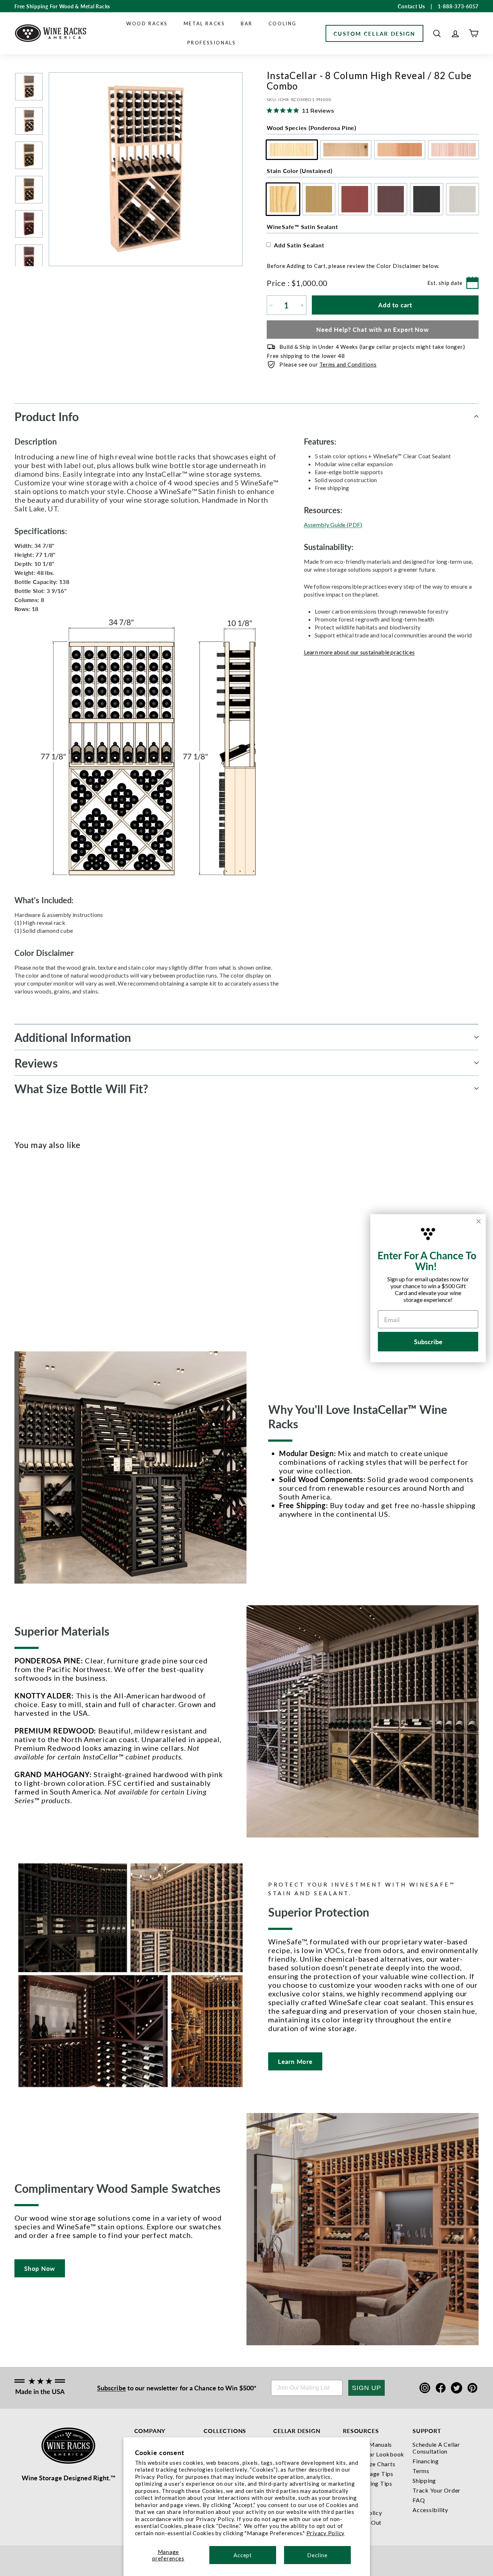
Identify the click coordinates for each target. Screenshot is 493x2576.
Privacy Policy (326, 2533)
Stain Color (299, 171)
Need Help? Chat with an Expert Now (373, 329)
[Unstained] (19, 1246)
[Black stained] (67, 1246)
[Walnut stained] (55, 1246)
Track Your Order (437, 2490)
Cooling (283, 23)
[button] (437, 33)
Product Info (47, 416)
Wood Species (311, 128)
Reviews (36, 1063)
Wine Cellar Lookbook (374, 2454)
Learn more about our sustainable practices (359, 652)
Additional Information (73, 1037)
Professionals (212, 43)
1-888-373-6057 (458, 6)
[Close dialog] (479, 1221)
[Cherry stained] (43, 1246)
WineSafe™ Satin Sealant (302, 227)
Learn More (295, 2061)
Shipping (424, 2480)
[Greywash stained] (78, 1246)
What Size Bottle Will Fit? (82, 1088)
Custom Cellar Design (374, 33)
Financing (426, 2461)
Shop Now (40, 2268)
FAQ (419, 2500)
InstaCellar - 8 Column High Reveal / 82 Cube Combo (30, 1282)
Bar (247, 23)
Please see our (328, 364)
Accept (243, 2555)
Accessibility (430, 2510)
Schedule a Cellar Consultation (436, 2448)
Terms (421, 2471)
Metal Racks (204, 23)
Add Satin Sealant (299, 245)
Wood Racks (147, 23)
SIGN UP (367, 2388)
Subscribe (112, 2388)
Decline (317, 2555)
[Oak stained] (31, 1246)
